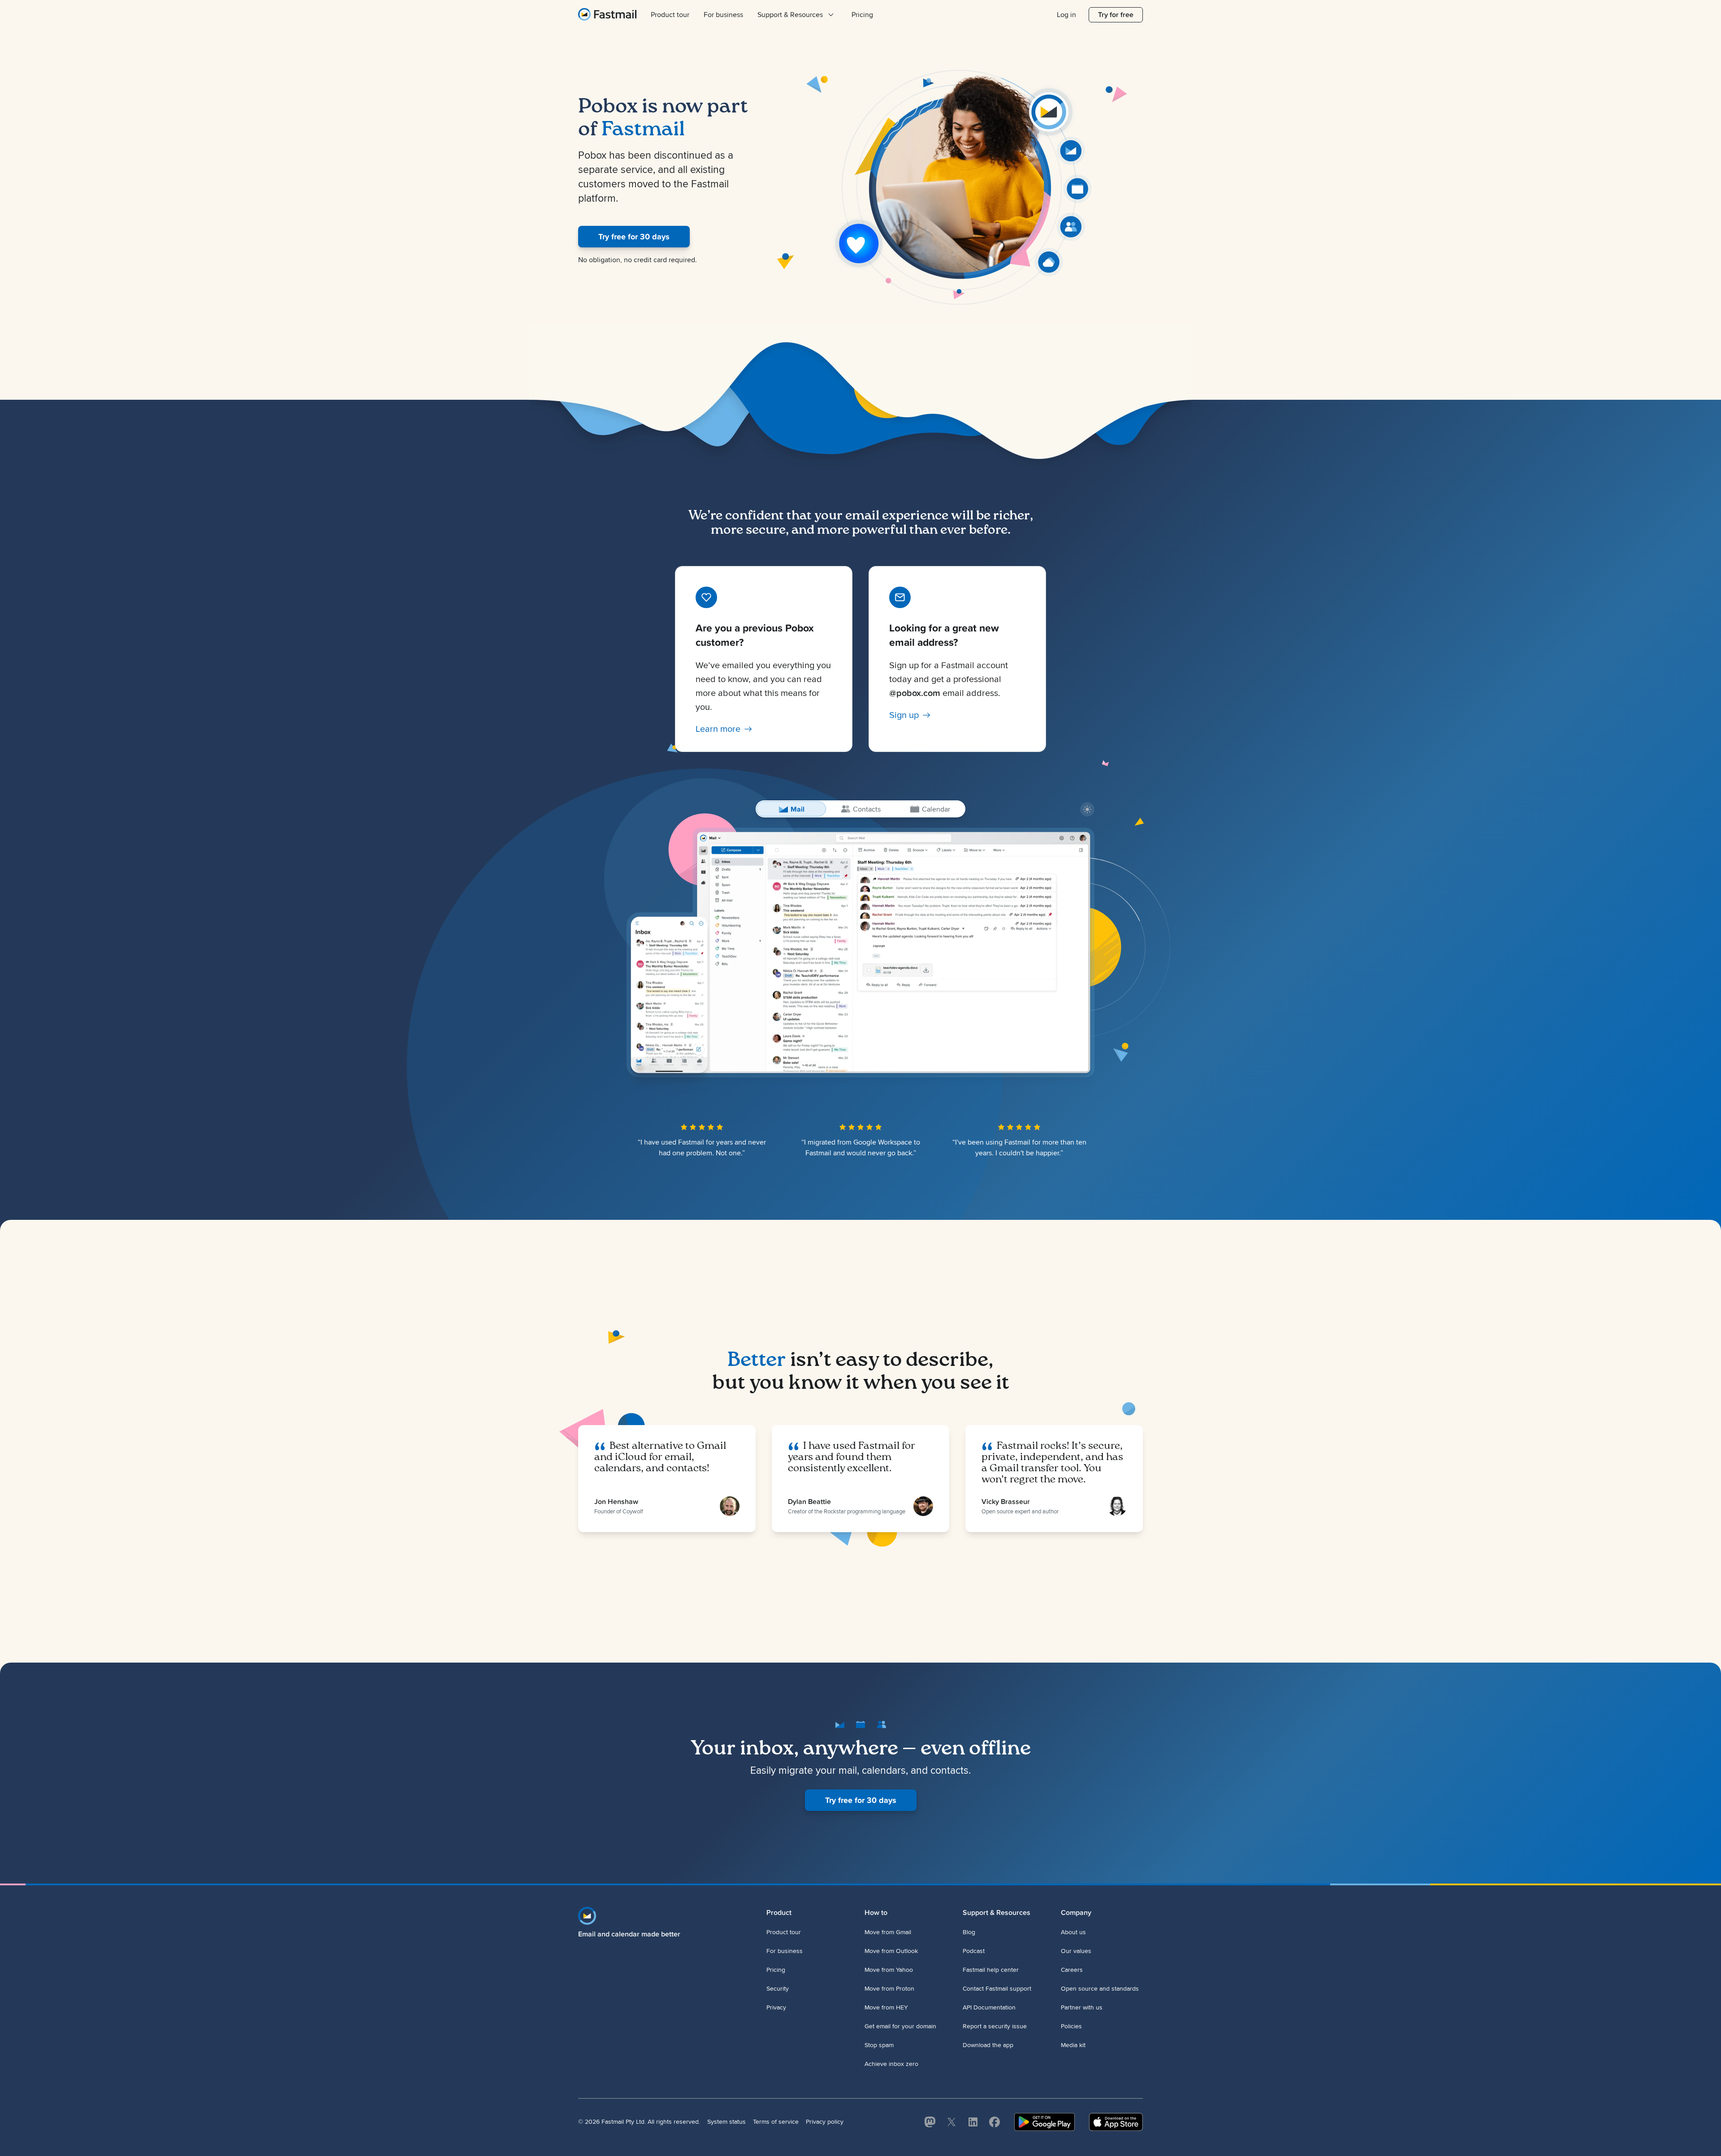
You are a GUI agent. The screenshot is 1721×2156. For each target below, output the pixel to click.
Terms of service (776, 2122)
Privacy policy (825, 2122)
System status (726, 2122)
